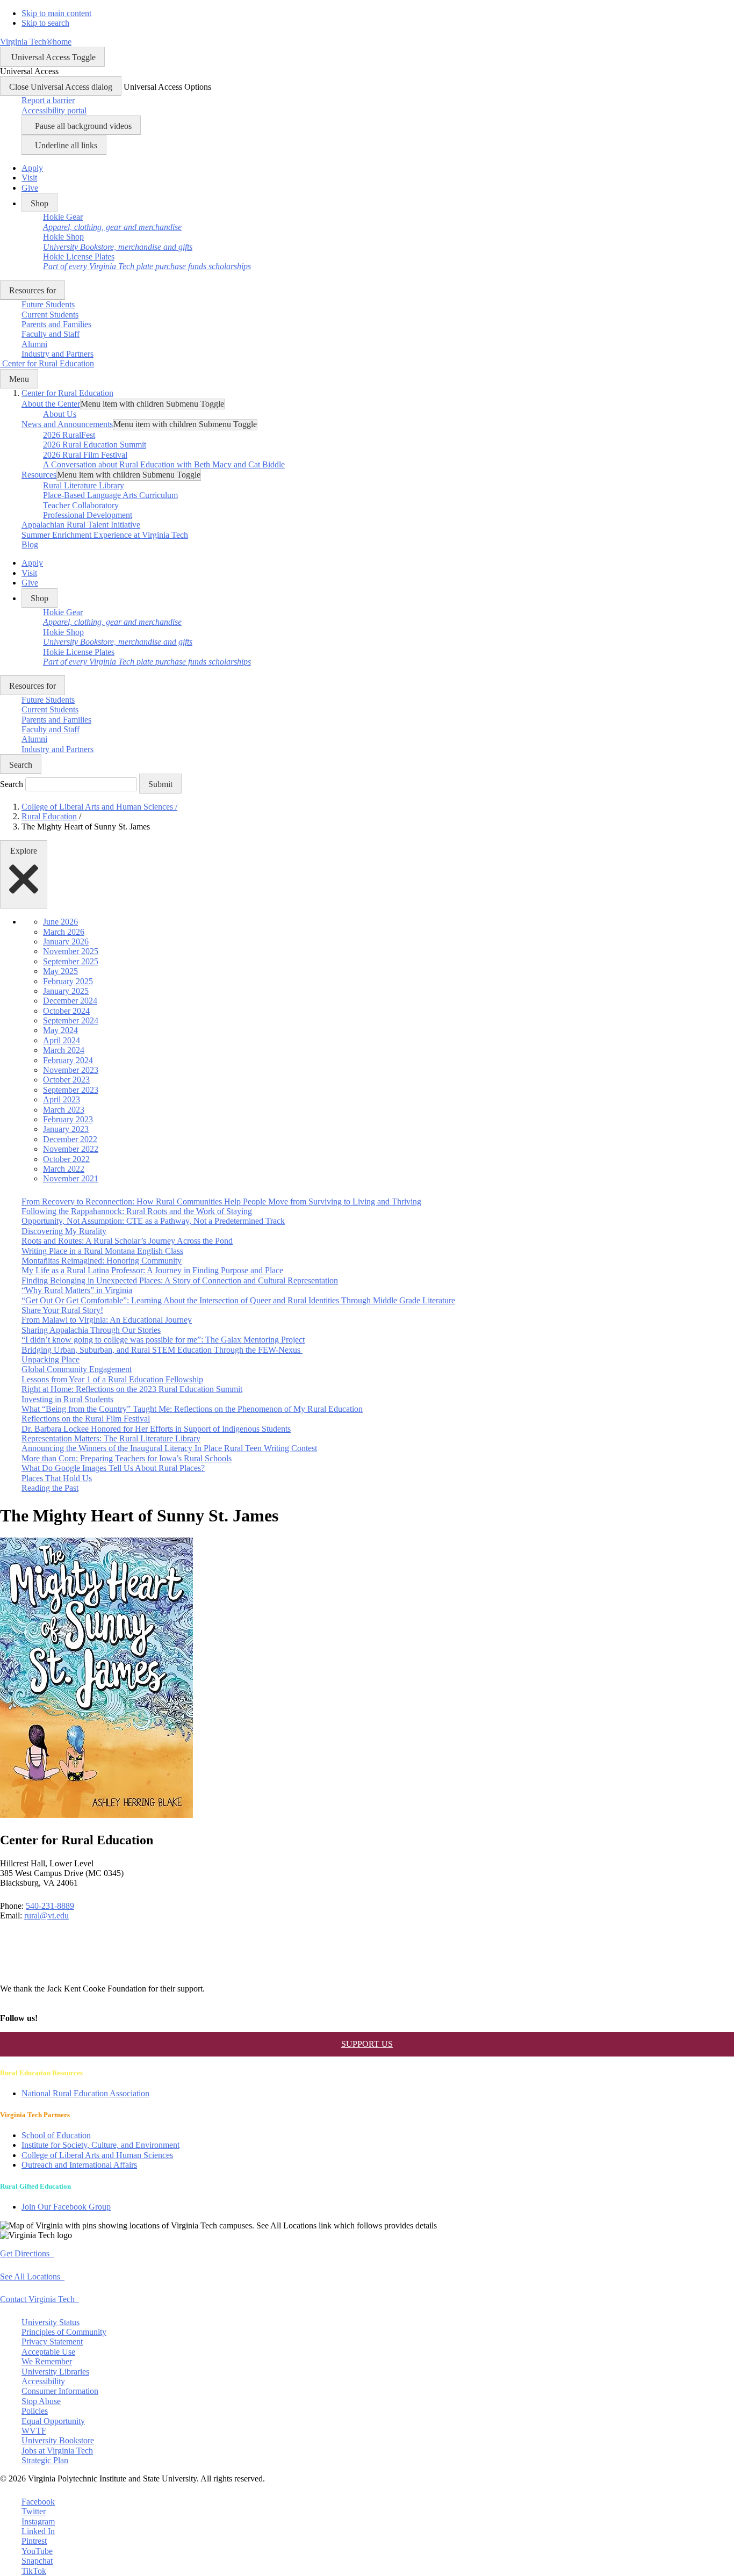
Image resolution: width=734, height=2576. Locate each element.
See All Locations (32, 2276)
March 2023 (64, 1110)
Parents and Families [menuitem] (56, 324)
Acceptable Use (48, 2352)
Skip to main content (56, 13)
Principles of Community (64, 2332)
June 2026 (60, 922)
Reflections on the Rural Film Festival (86, 1419)
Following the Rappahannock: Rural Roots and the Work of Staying (137, 1211)
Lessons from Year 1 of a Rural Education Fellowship (112, 1379)
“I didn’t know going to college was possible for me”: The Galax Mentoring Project (163, 1340)
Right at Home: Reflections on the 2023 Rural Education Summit (132, 1389)
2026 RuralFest (69, 435)
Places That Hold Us (57, 1478)
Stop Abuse (41, 2401)
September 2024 (71, 1020)
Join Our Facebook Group (66, 2207)
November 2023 (71, 1070)
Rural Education (49, 816)
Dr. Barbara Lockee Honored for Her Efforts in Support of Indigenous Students (156, 1429)
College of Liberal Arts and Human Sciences (99, 807)
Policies (35, 2411)
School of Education (56, 2135)
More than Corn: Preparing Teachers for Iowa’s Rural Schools (127, 1458)
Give (30, 188)
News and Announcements (67, 424)
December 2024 (70, 1001)
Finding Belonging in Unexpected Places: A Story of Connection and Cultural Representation (180, 1280)
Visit (29, 178)
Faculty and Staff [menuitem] (51, 334)
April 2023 (62, 1099)
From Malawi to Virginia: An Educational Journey (107, 1320)
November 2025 (71, 951)
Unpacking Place (51, 1359)
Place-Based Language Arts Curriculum (110, 495)
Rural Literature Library (84, 485)
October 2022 (66, 1159)
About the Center (51, 404)
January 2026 (66, 941)
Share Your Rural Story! (62, 1310)
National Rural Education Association (85, 2093)
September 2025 (71, 961)
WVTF (34, 2431)
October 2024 (66, 1011)
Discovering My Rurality (64, 1231)
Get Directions (27, 2253)
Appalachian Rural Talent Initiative (81, 525)
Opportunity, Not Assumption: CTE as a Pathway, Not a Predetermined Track (153, 1221)
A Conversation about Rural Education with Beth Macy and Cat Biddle (164, 464)
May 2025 (60, 971)
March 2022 (64, 1169)
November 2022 (71, 1149)
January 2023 (66, 1129)
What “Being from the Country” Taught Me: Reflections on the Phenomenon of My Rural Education (192, 1409)
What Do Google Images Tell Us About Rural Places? (113, 1468)
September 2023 (71, 1090)
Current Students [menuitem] (50, 315)
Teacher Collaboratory (81, 505)
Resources (39, 475)
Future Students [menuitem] (48, 304)
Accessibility (43, 2381)
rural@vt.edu (46, 1915)
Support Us (367, 2044)
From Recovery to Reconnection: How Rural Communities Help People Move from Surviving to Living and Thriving (221, 1202)
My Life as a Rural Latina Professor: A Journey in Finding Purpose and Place (152, 1270)
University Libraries (55, 2372)
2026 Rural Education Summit (95, 445)
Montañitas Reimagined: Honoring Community (102, 1261)
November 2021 (71, 1178)
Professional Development (88, 515)
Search (12, 784)
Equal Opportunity (53, 2421)
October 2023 (66, 1080)
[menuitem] (112, 222)
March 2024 (64, 1050)
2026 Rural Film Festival (85, 455)
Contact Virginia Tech (39, 2299)
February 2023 (68, 1119)
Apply (32, 168)
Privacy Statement (52, 2342)
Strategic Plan (45, 2460)
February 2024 (68, 1060)
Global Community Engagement (77, 1369)
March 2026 (64, 932)
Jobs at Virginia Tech (57, 2451)
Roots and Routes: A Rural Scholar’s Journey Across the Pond (127, 1241)
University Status (51, 2322)
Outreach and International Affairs (79, 2165)
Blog (30, 544)
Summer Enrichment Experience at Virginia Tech (105, 535)
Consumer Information (60, 2391)
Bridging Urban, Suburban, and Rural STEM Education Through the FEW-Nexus (162, 1350)
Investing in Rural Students (67, 1399)
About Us (60, 414)
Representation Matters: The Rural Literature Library (111, 1438)
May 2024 (60, 1030)
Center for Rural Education (67, 393)
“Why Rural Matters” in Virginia (77, 1290)
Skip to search (45, 23)
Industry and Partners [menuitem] (57, 354)
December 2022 (70, 1139)
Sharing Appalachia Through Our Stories (91, 1330)
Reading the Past (50, 1488)
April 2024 (62, 1040)
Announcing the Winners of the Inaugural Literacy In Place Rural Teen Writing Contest (169, 1448)
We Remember (47, 2361)
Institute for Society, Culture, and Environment (100, 2145)
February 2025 (68, 981)
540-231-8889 (50, 1906)
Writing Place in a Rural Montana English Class (102, 1251)
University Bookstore (58, 2440)
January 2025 (66, 991)
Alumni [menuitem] (34, 344)
